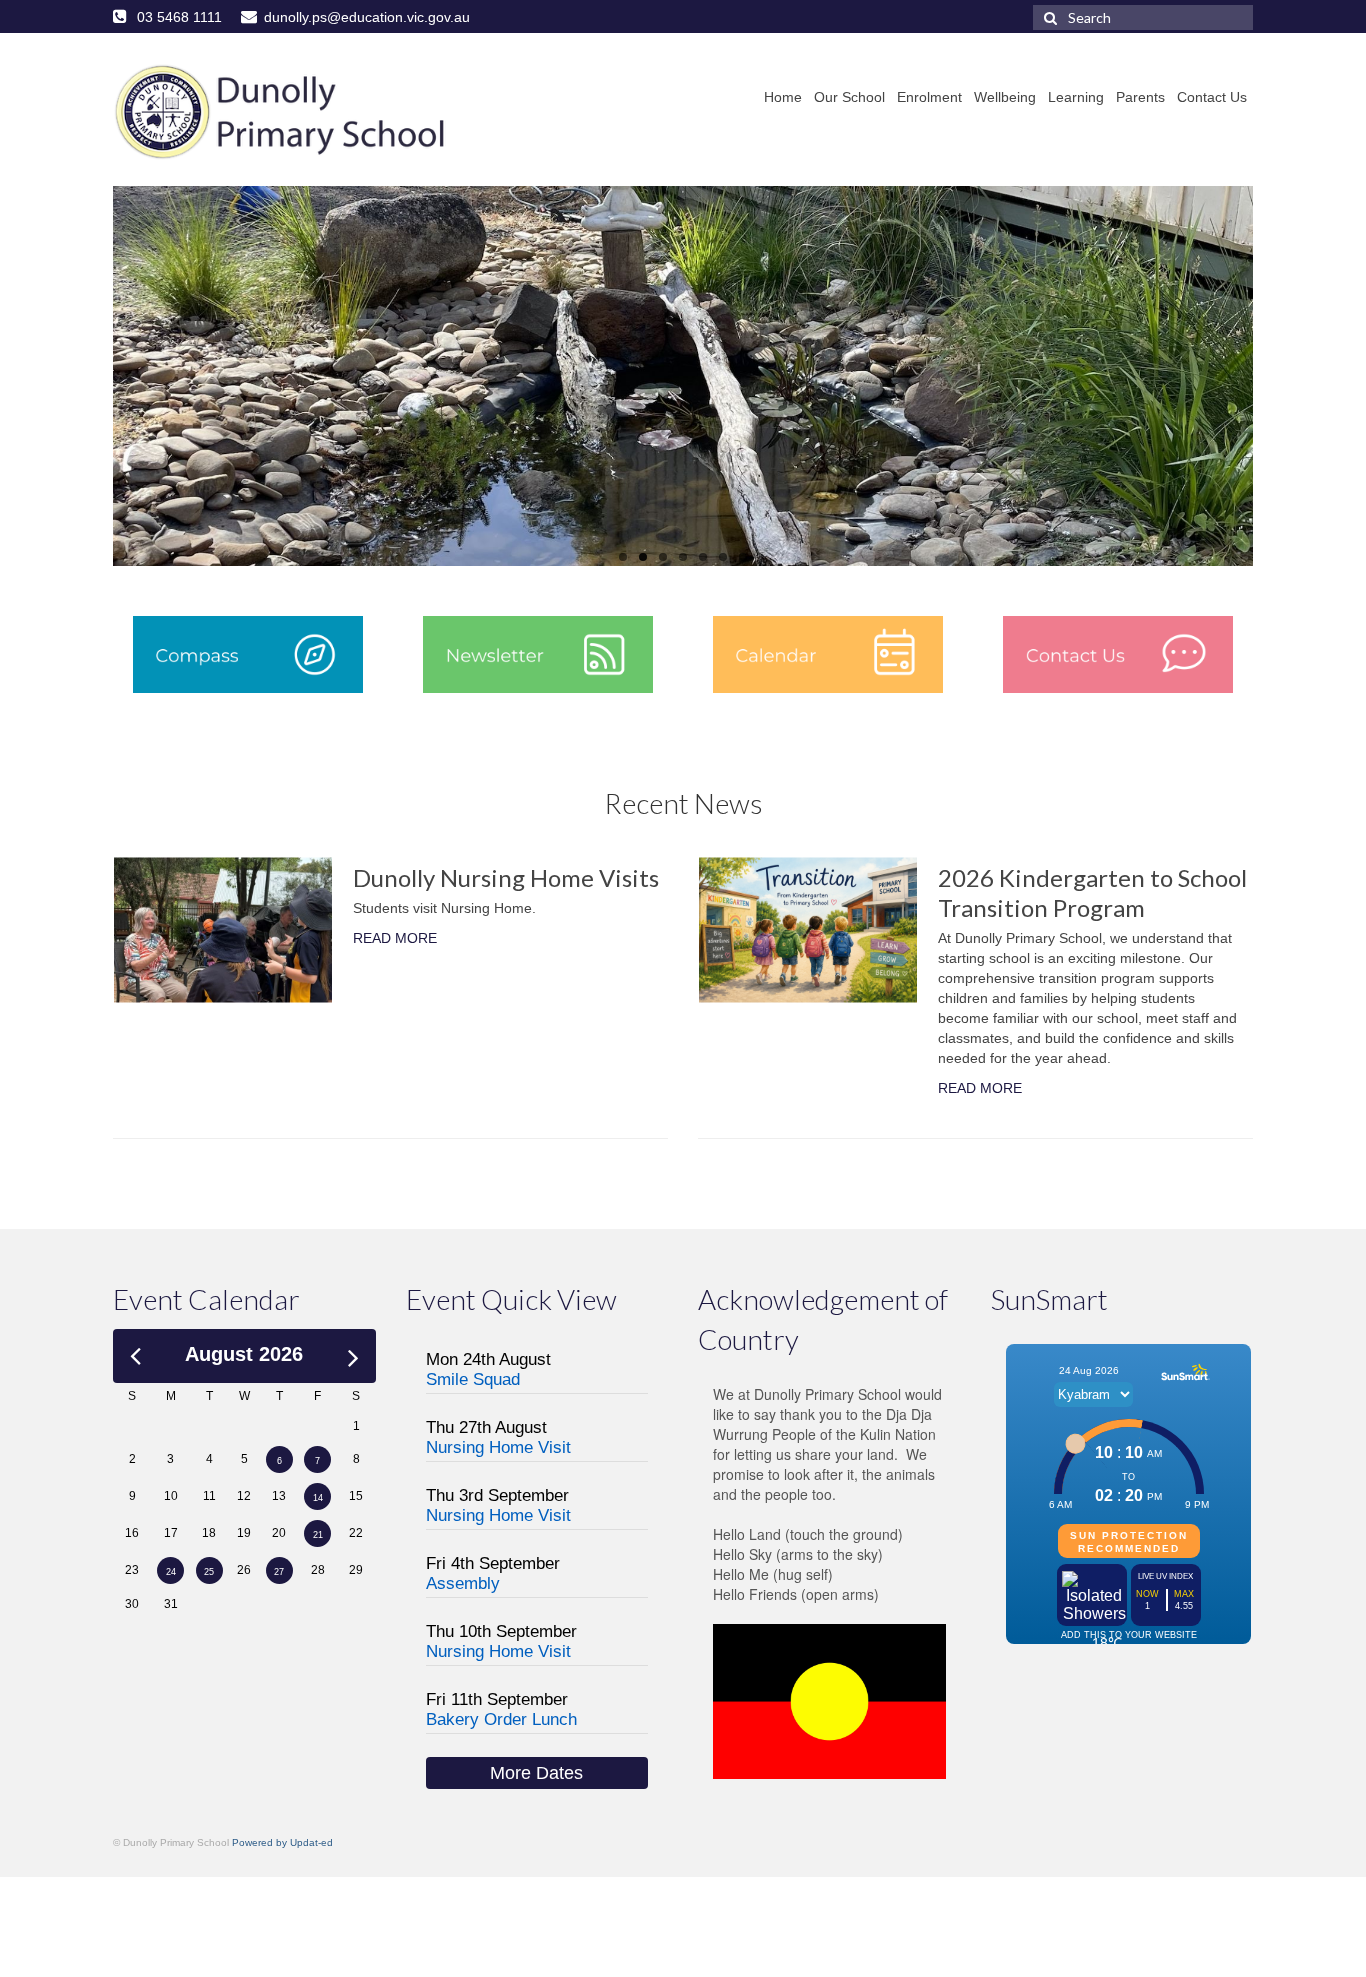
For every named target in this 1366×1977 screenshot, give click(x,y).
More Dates (536, 1773)
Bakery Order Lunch (501, 1719)
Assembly (463, 1583)
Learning (1076, 97)
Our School (849, 97)
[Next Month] (353, 1354)
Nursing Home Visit (498, 1447)
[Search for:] (1143, 17)
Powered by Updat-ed (282, 1842)
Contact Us (1212, 97)
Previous (95, 376)
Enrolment (929, 97)
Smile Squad (473, 1379)
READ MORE (395, 938)
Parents (1140, 97)
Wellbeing (1005, 97)
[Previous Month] (135, 1353)
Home (783, 97)
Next (1270, 376)
